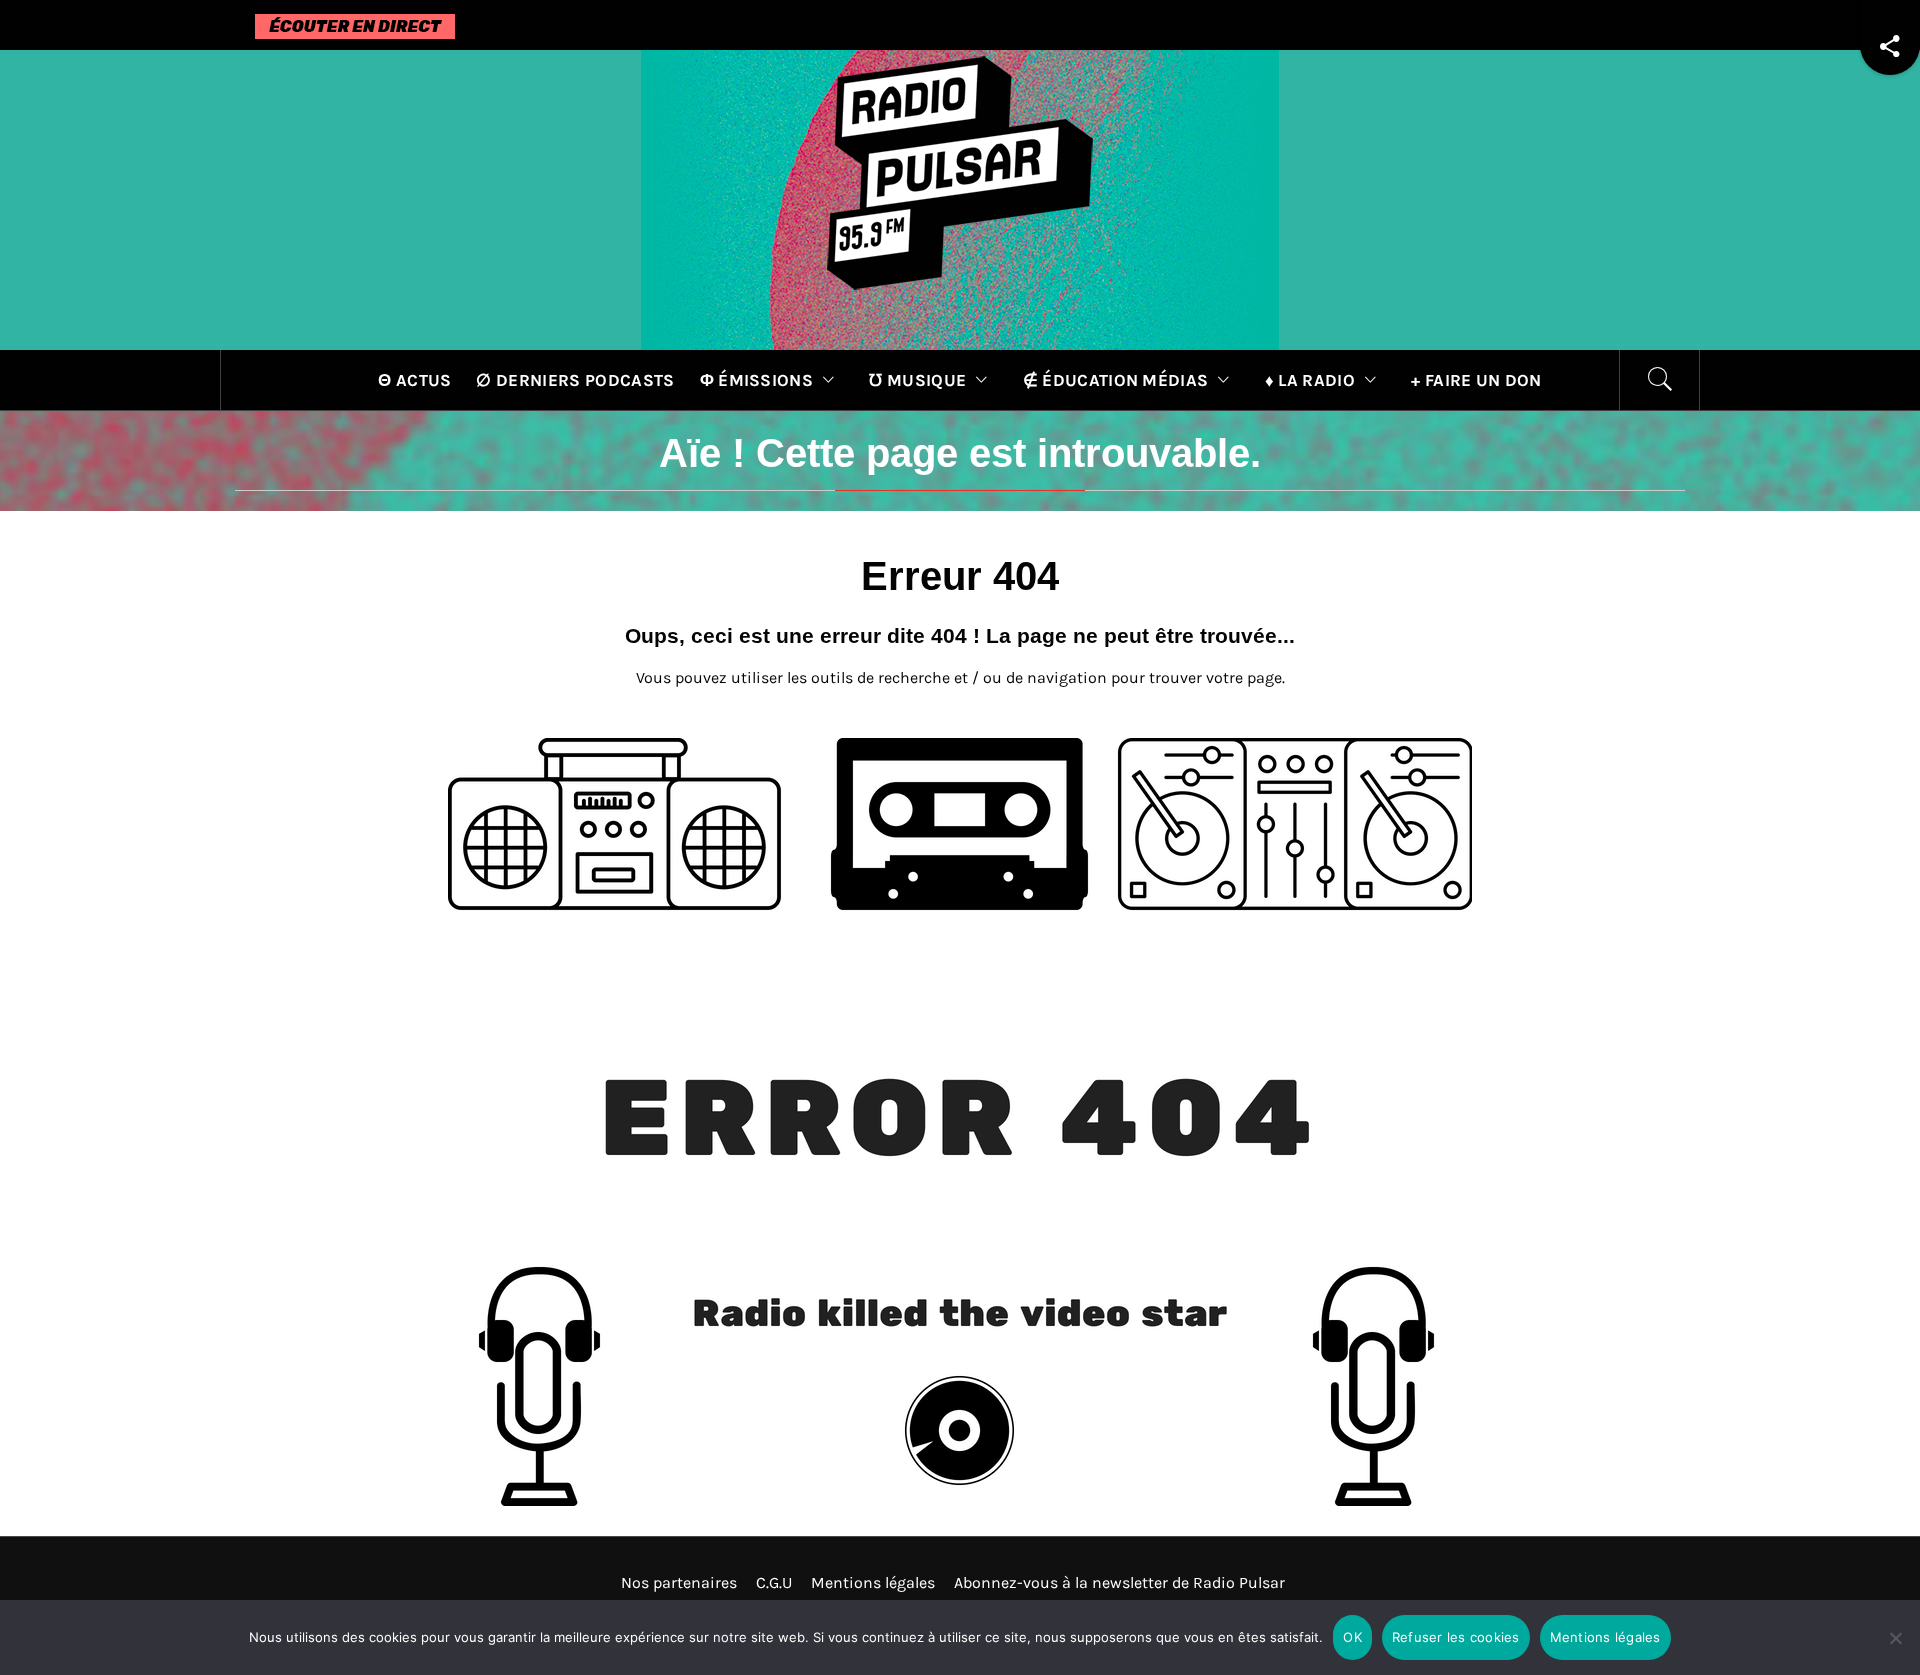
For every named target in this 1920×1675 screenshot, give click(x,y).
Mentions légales (873, 1582)
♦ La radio (1310, 380)
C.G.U (774, 1582)
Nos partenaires (679, 1582)
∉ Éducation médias (1116, 380)
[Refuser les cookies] (1895, 1650)
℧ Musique (917, 380)
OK (1352, 1637)
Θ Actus (414, 380)
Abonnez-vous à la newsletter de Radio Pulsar (1119, 1582)
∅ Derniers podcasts (575, 380)
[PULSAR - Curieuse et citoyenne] (960, 198)
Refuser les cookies (1456, 1637)
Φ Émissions (757, 380)
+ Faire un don (1476, 380)
